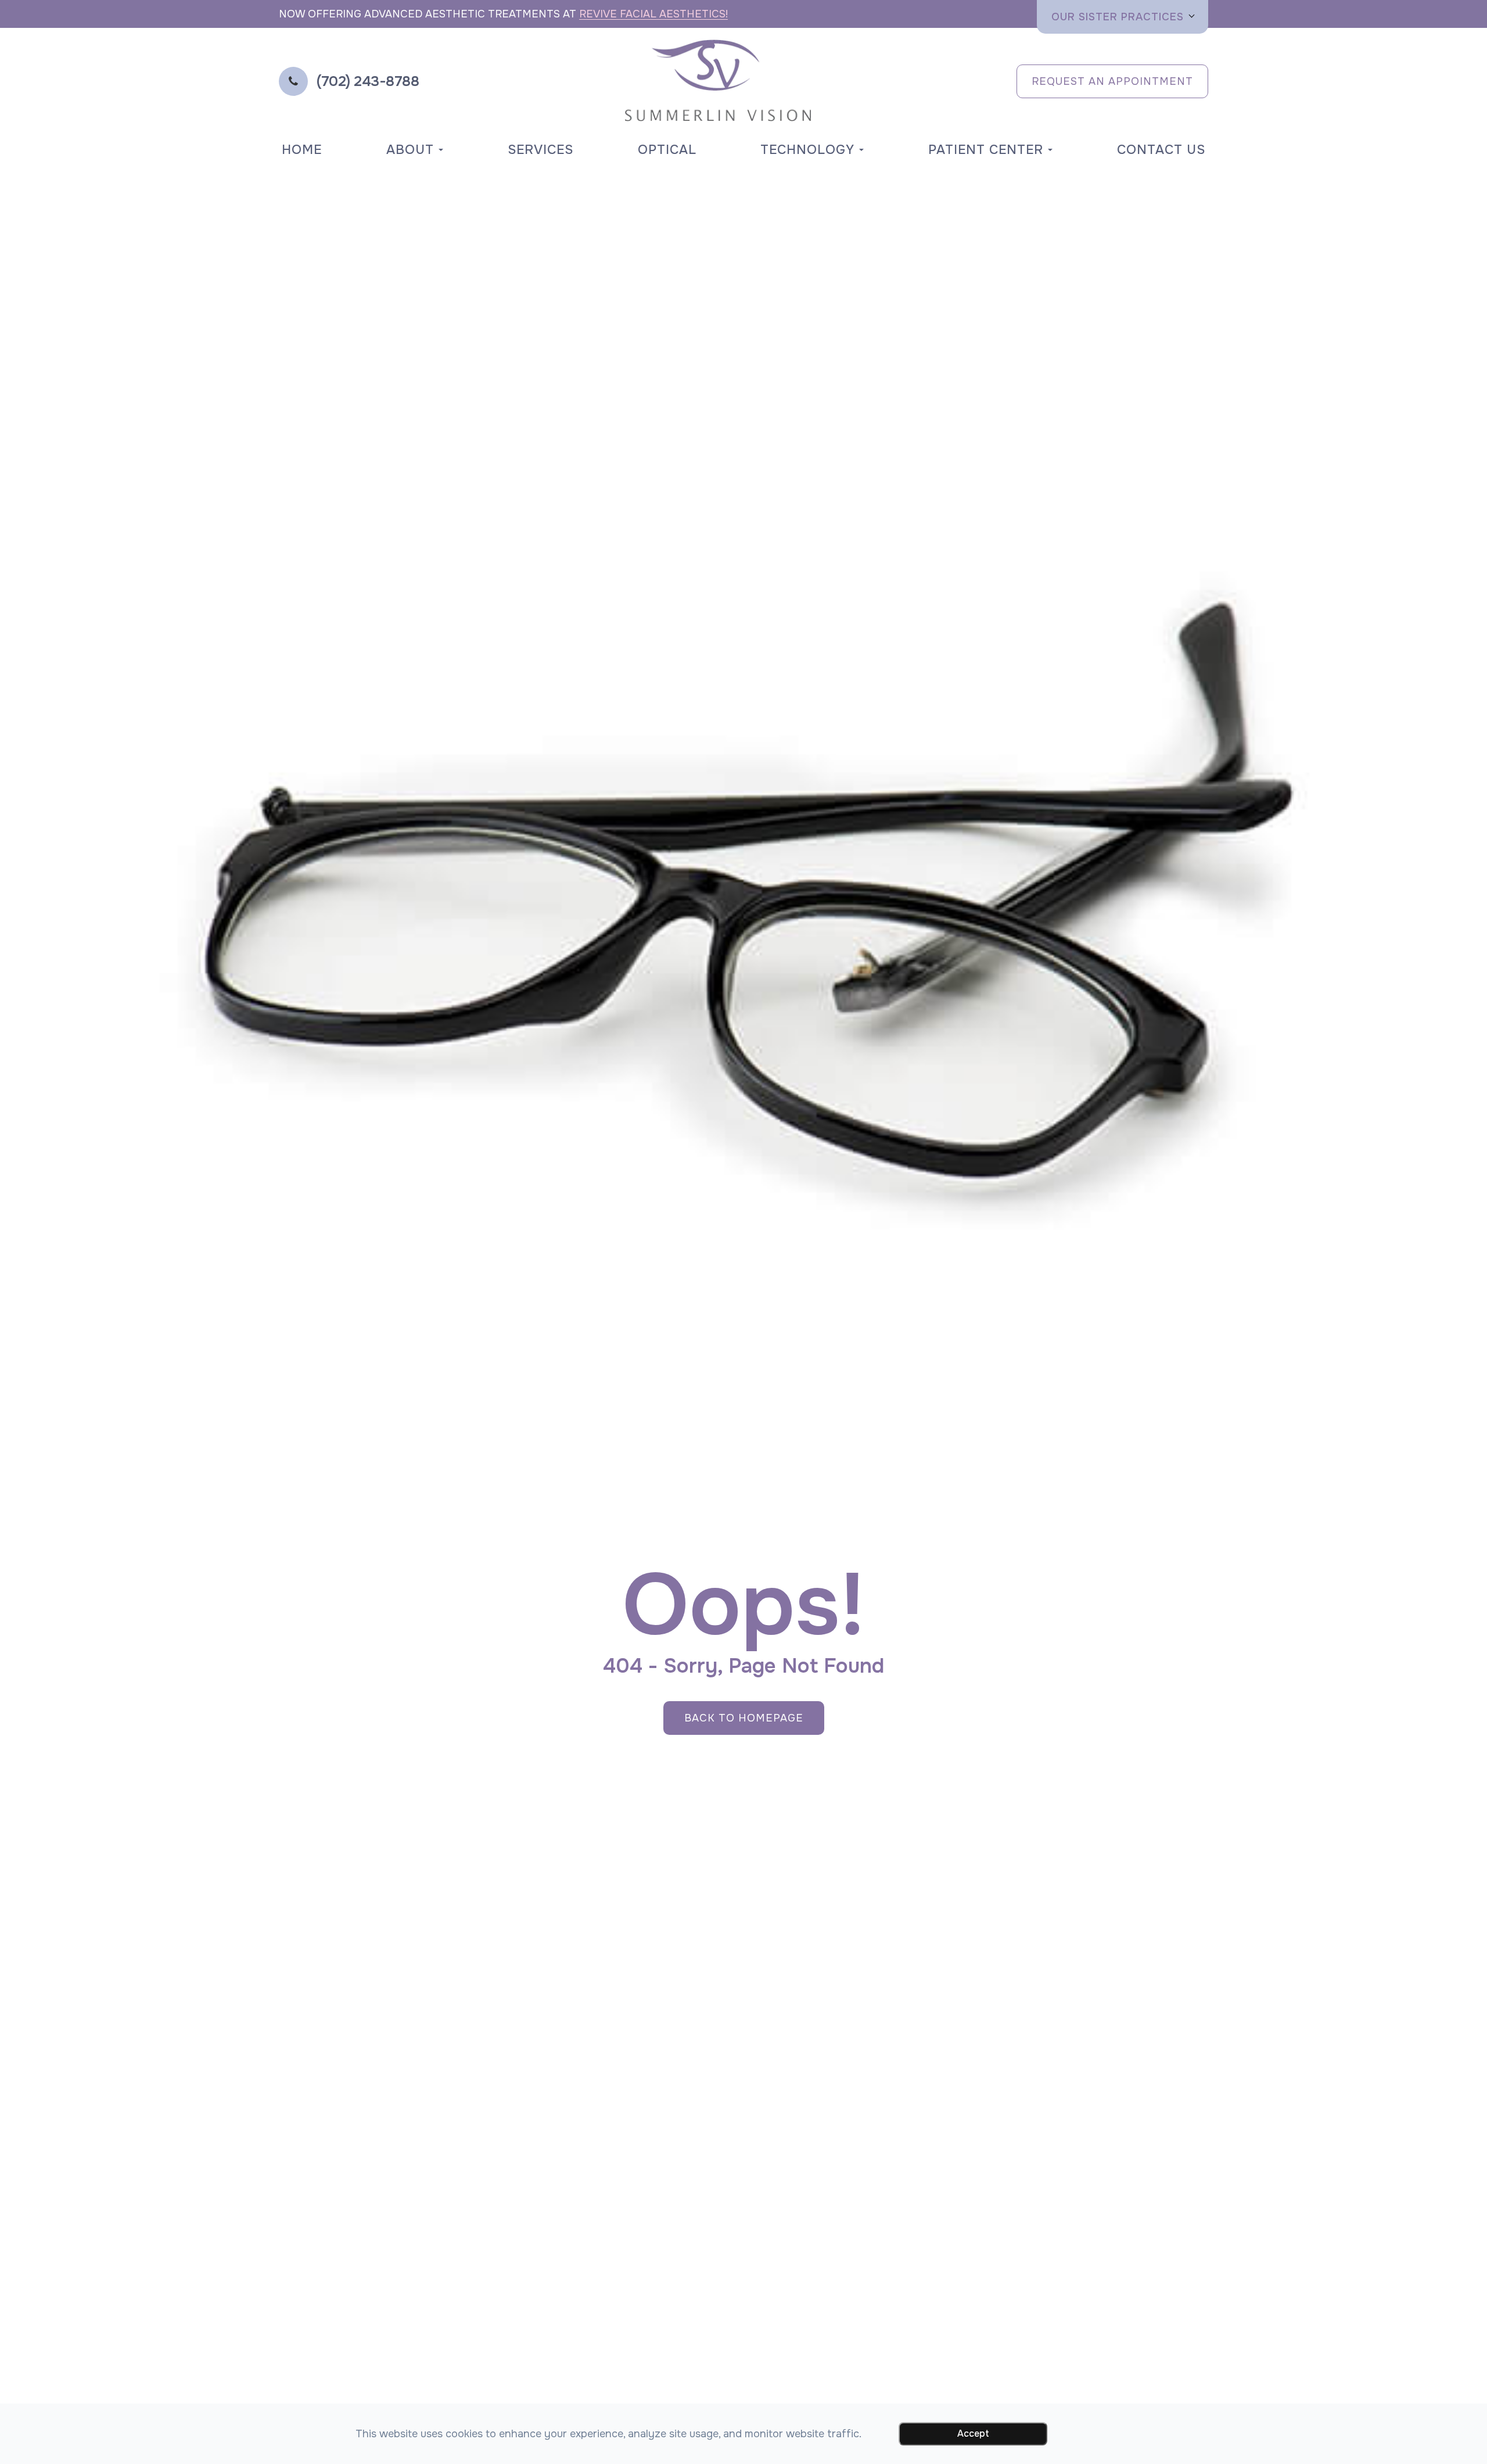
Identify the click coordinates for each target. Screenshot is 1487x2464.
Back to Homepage (744, 1718)
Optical (667, 150)
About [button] (410, 150)
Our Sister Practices (1118, 17)
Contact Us (1161, 150)
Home (302, 150)
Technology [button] (807, 150)
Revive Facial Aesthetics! (653, 14)
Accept (973, 2433)
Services (540, 150)
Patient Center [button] (986, 150)
